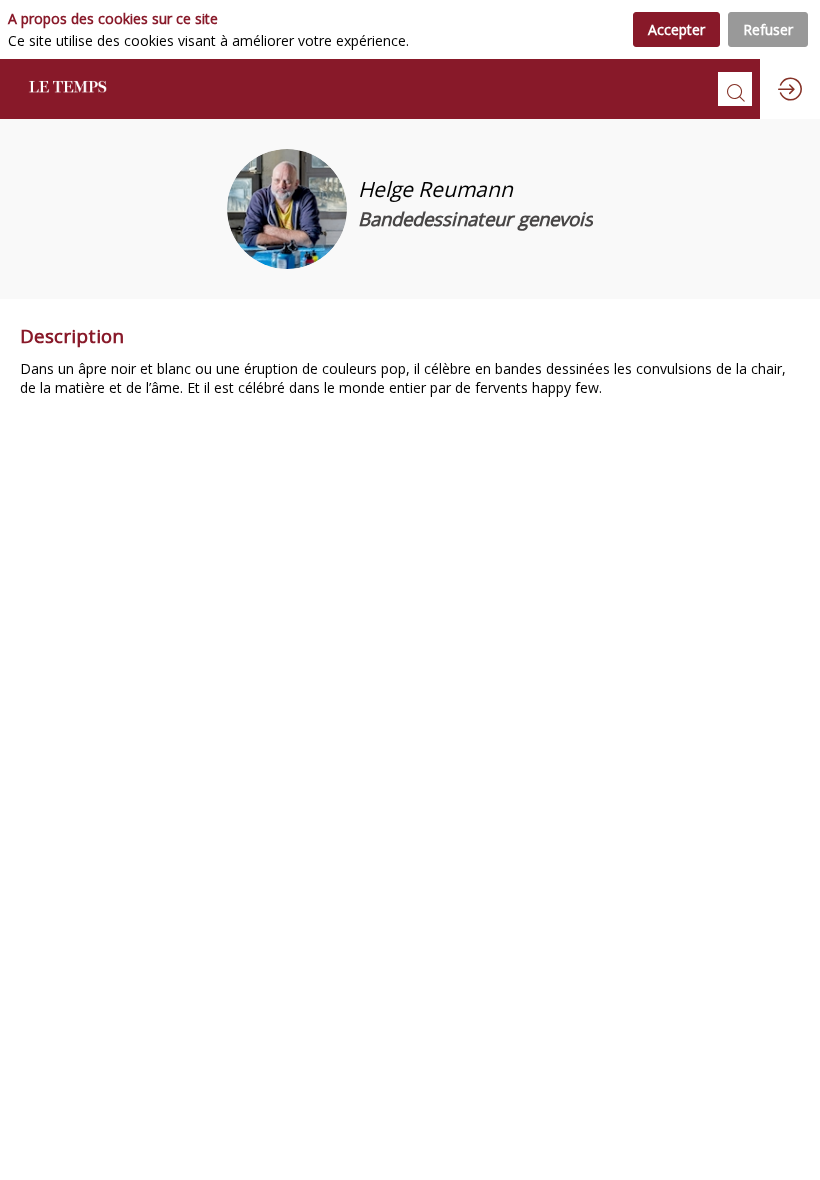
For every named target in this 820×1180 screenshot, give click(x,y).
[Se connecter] (790, 89)
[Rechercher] (735, 89)
